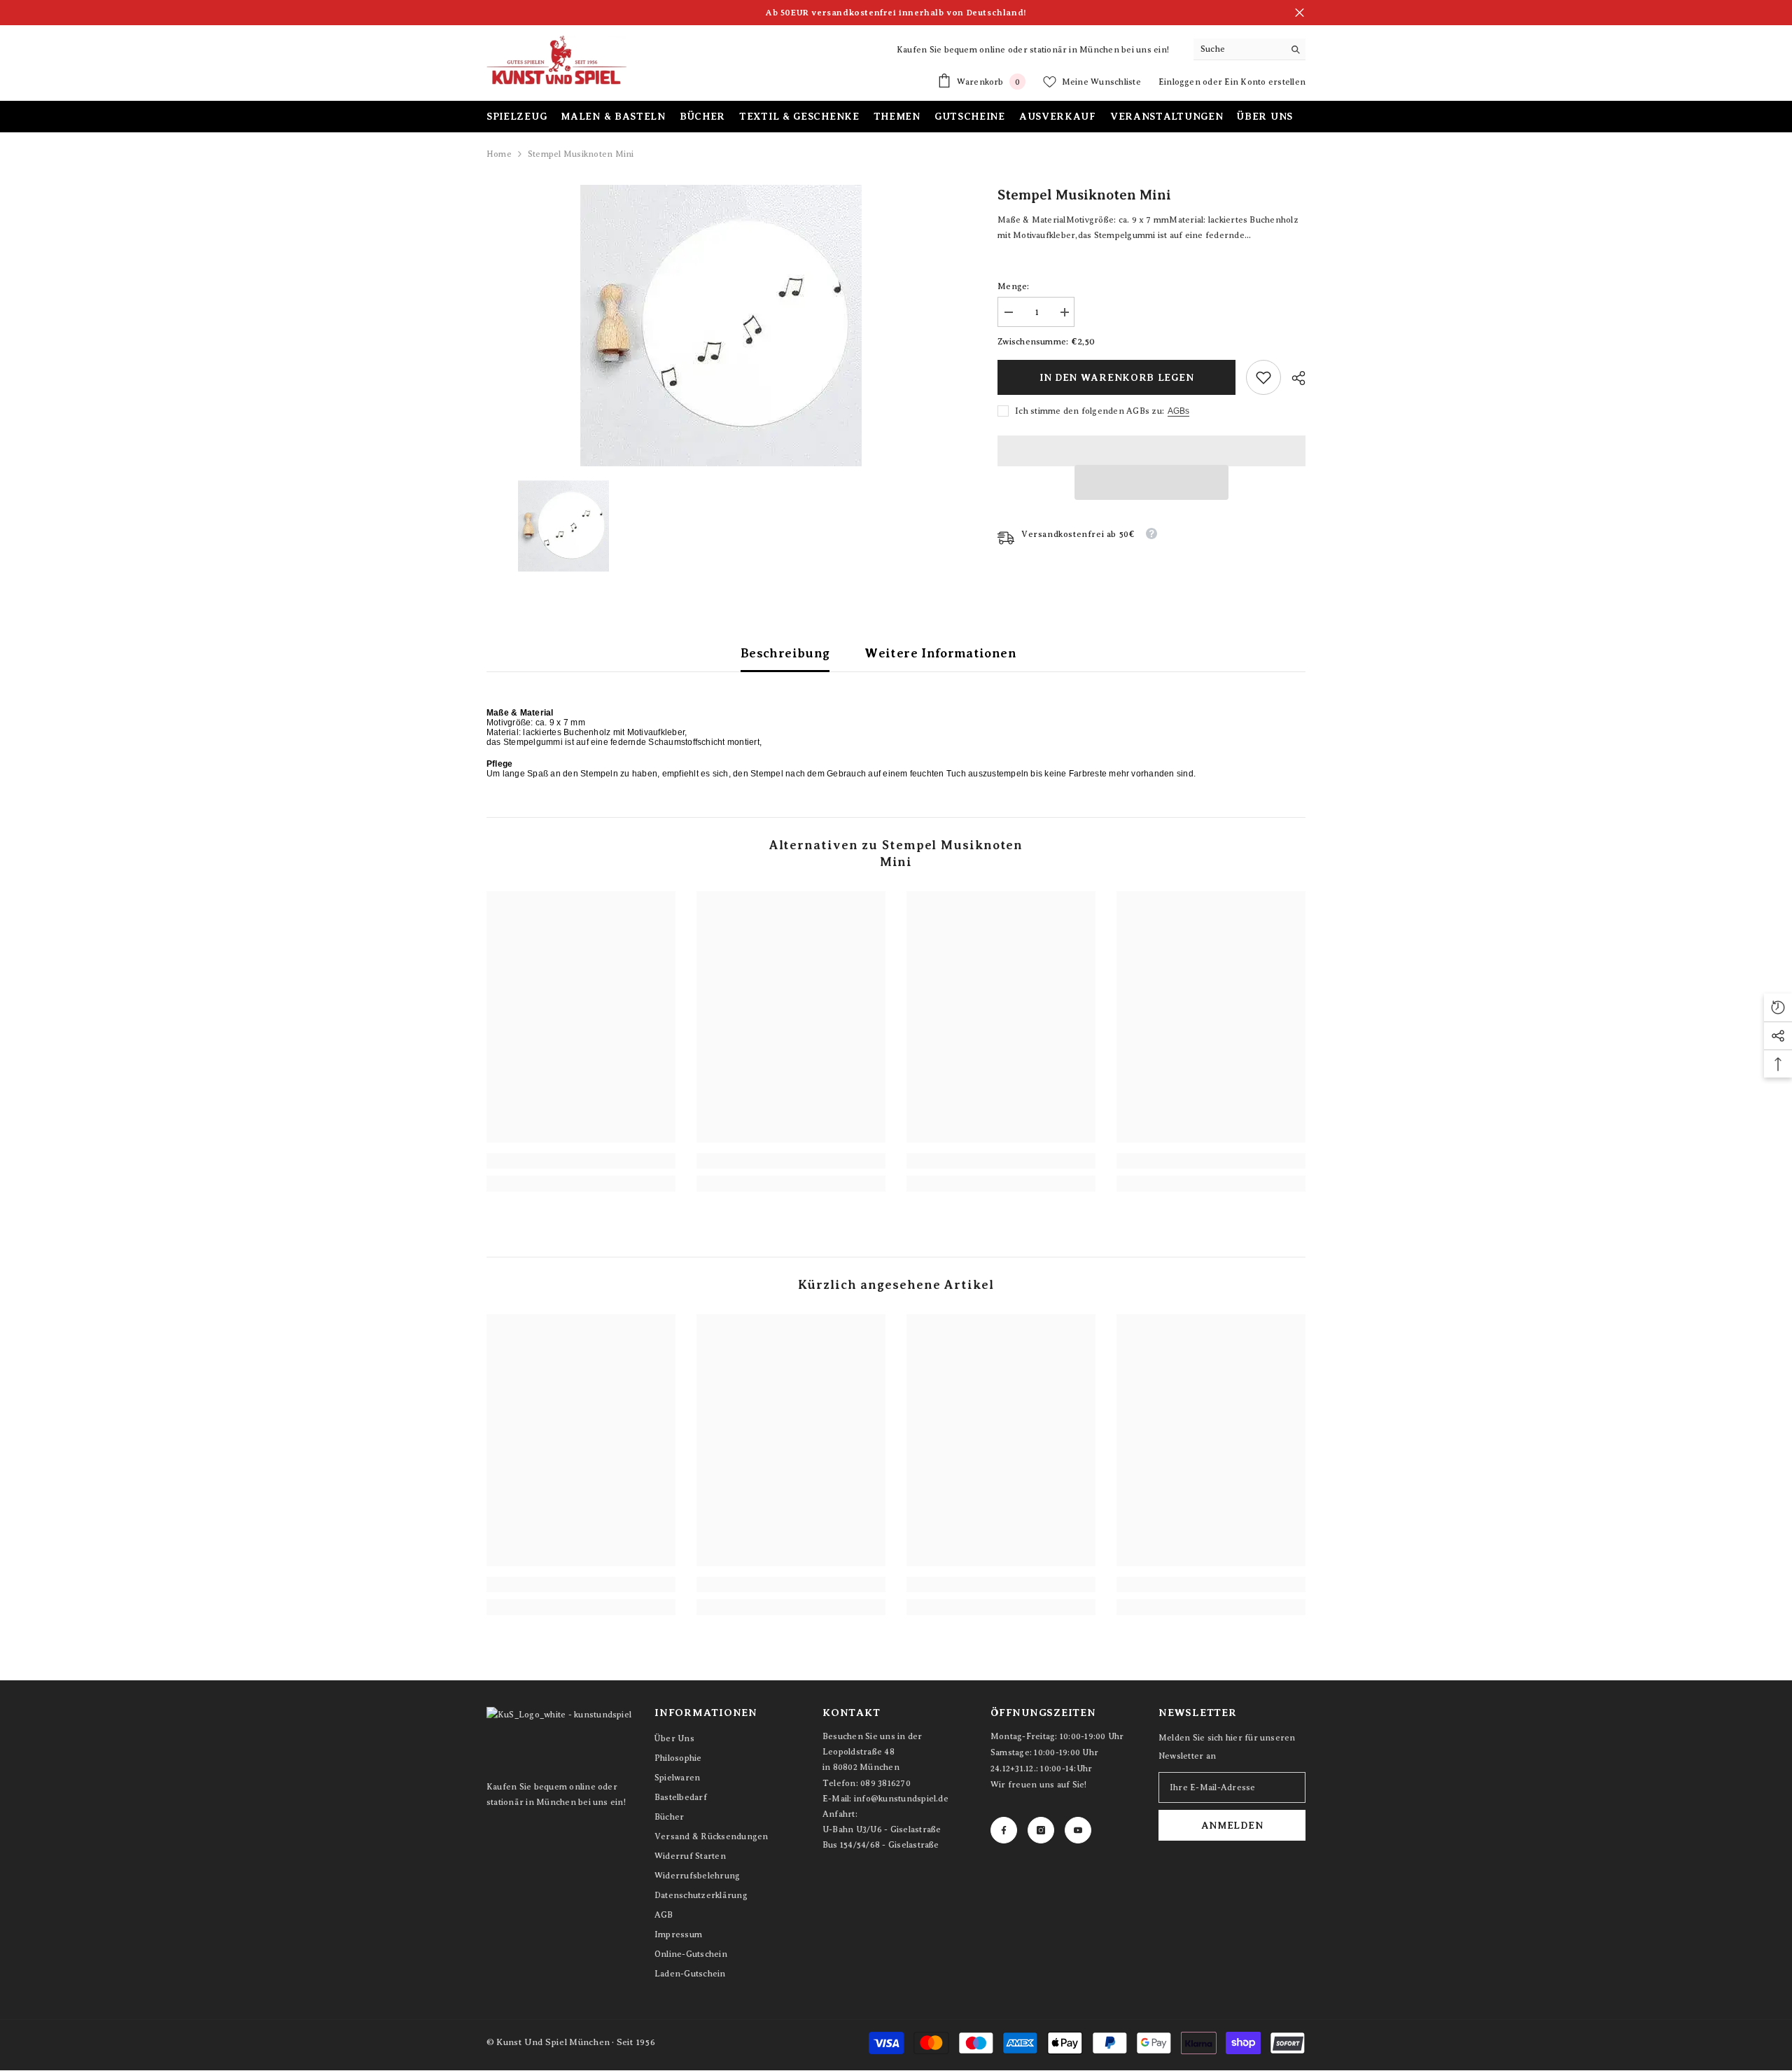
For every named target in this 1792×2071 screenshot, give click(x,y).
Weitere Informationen (940, 653)
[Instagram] (1041, 1830)
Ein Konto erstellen (1265, 82)
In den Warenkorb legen (1116, 377)
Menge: (1013, 286)
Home (499, 154)
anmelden (1232, 1825)
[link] (1263, 377)
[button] (1151, 482)
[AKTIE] (1293, 378)
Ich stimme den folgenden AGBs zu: (1090, 411)
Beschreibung (785, 653)
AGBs (1178, 411)
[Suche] (1249, 49)
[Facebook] (1004, 1830)
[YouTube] (1078, 1830)
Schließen (1300, 13)
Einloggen (1181, 82)
